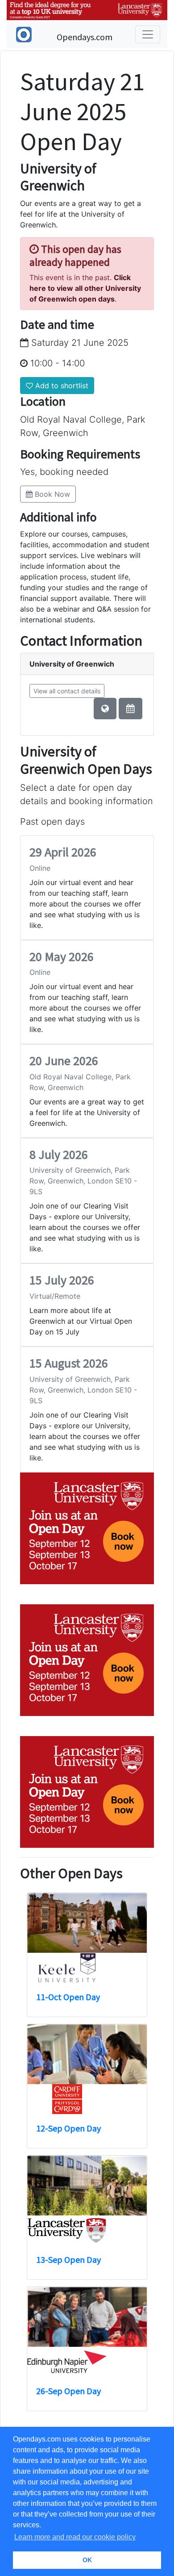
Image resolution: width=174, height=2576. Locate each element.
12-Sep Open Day (68, 2128)
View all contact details (67, 691)
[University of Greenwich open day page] (130, 709)
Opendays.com (85, 37)
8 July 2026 (59, 1154)
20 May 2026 (62, 957)
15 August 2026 (69, 1363)
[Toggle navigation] (148, 34)
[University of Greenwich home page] (105, 709)
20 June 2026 (64, 1061)
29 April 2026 (63, 852)
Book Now (51, 494)
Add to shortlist (61, 386)
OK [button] (87, 2560)
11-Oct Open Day (68, 1997)
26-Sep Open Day (68, 2391)
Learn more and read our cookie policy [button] (75, 2537)
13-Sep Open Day (68, 2259)
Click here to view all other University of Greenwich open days (85, 288)
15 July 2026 (62, 1280)
